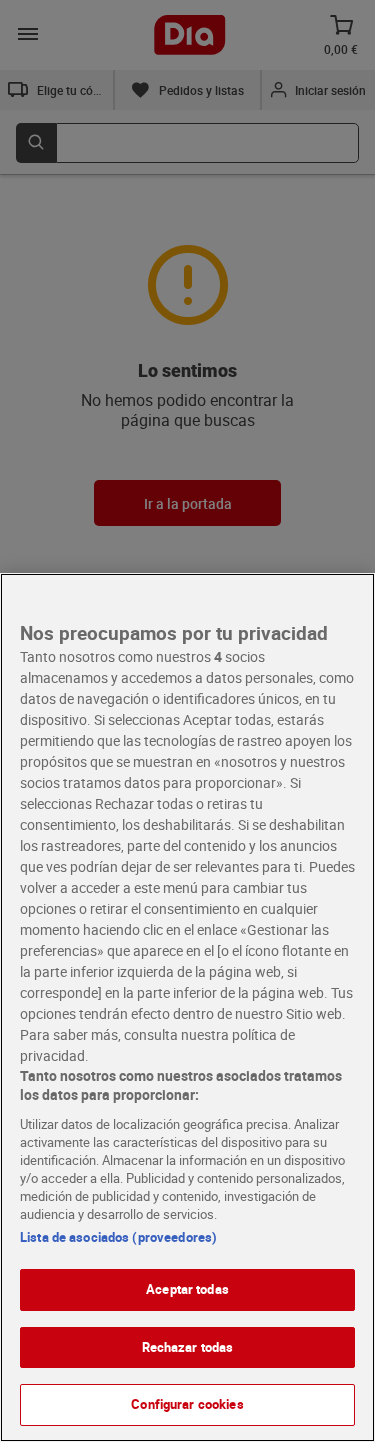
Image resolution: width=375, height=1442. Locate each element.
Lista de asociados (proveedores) (118, 1237)
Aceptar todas (187, 1289)
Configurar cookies (187, 1404)
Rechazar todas (188, 1347)
